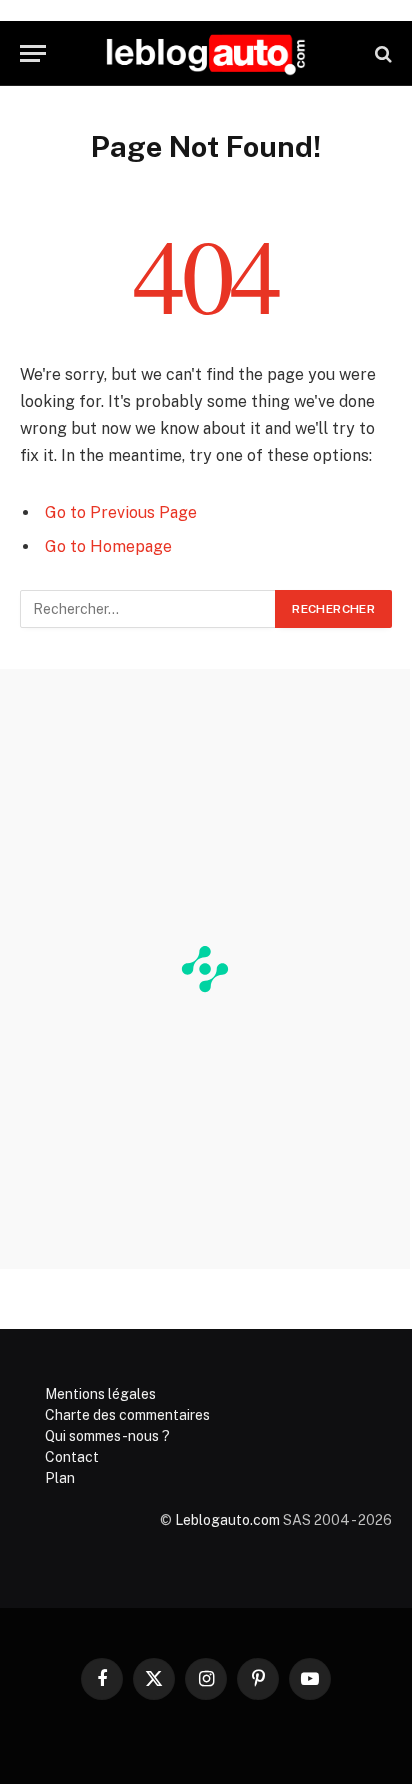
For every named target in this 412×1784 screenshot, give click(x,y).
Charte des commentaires (127, 1415)
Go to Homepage (108, 546)
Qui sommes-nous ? (107, 1436)
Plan (60, 1478)
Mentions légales (100, 1394)
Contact (72, 1457)
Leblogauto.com (227, 1520)
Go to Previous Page (121, 512)
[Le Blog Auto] (206, 53)
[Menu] (33, 53)
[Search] (381, 53)
